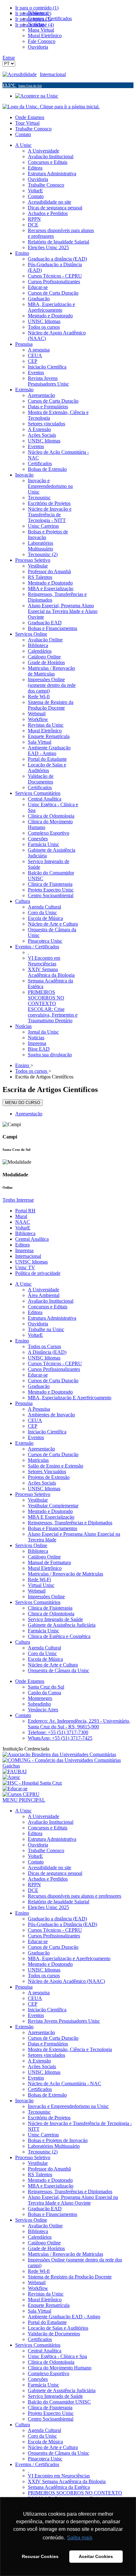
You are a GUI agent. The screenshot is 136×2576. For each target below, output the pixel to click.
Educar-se (38, 1375)
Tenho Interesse (18, 1200)
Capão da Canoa (44, 1693)
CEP (33, 1426)
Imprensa (24, 1250)
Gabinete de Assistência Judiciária (62, 1625)
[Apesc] (11, 1777)
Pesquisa (24, 1403)
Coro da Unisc (42, 1653)
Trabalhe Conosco (33, 129)
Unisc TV (25, 1267)
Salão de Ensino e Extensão (56, 1466)
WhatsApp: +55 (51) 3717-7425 (60, 1738)
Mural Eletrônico (45, 1568)
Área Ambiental (44, 1295)
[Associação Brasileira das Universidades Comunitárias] (59, 1754)
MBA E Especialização (51, 1517)
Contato (23, 134)
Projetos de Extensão (49, 1477)
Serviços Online (31, 1545)
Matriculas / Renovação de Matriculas (65, 1574)
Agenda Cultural (44, 1648)
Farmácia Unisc (43, 1631)
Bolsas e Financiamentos (53, 1528)
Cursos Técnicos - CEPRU (55, 1363)
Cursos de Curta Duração (53, 1381)
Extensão (24, 1443)
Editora (22, 1245)
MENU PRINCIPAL (24, 1800)
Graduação (39, 1386)
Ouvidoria (38, 1324)
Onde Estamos (30, 117)
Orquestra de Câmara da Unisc (59, 1670)
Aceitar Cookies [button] (96, 2556)
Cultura (23, 1642)
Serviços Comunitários (38, 1602)
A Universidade (43, 1290)
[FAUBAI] (15, 1771)
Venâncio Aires (43, 1710)
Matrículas (38, 1460)
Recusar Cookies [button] (40, 2556)
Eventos (36, 1437)
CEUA (35, 1420)
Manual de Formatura (49, 1562)
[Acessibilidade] (21, 74)
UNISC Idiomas (31, 1262)
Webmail (37, 1591)
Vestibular (38, 1500)
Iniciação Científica (47, 1432)
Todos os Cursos (44, 1346)
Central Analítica (32, 1239)
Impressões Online (46, 1597)
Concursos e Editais (48, 1307)
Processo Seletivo (33, 1494)
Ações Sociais (42, 1483)
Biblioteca (25, 1233)
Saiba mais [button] (80, 2538)
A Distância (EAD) (47, 1352)
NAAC (23, 1222)
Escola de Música (45, 1659)
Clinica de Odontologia (51, 1614)
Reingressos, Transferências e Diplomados (70, 1523)
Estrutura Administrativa (52, 1318)
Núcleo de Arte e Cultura (53, 1665)
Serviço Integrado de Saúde (55, 1619)
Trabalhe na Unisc (46, 1329)
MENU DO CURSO (23, 1103)
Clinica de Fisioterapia (50, 1608)
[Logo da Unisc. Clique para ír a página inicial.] (51, 107)
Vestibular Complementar (53, 1506)
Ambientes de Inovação (51, 1415)
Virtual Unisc (41, 1585)
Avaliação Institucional (51, 1301)
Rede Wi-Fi (39, 1579)
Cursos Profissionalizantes (54, 1369)
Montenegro (40, 1698)
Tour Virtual (27, 123)
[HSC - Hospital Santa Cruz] (32, 1783)
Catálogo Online (44, 1557)
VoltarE (23, 1228)
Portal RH (25, 1211)
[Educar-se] (15, 1789)
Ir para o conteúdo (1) (37, 8)
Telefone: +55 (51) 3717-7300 (58, 1732)
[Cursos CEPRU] (21, 1794)
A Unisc (23, 1284)
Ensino (22, 1341)
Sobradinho (39, 1704)
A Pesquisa (39, 1409)
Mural (21, 1216)
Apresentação (29, 1114)
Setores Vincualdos (47, 1471)
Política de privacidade (38, 1273)
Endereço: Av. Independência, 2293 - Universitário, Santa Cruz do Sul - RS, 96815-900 (79, 1724)
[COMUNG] (68, 1766)
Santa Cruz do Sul (46, 1687)
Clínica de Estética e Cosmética (59, 1636)
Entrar (9, 58)
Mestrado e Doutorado (50, 1392)
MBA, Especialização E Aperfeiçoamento (70, 1398)
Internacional (53, 74)
